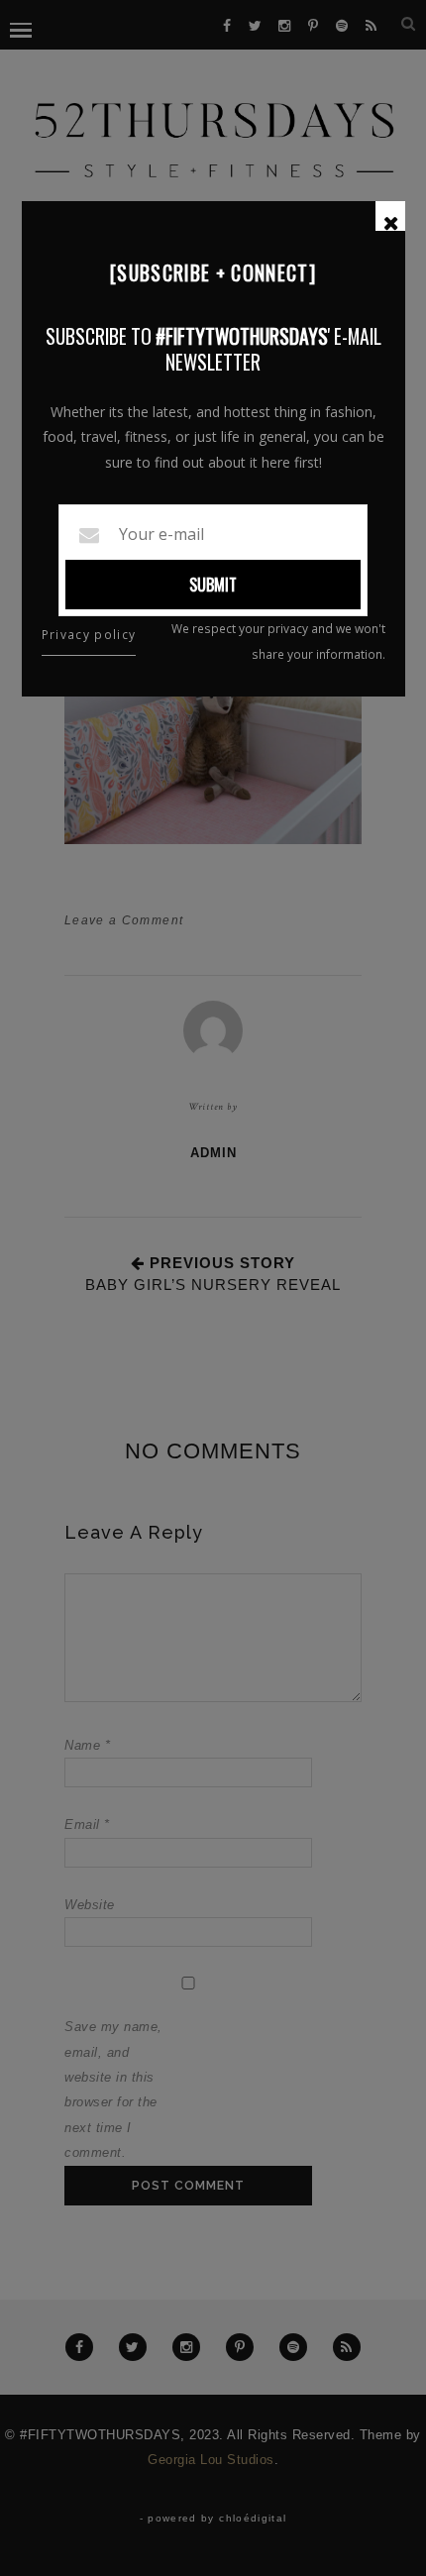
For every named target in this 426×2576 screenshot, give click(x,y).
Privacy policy (89, 635)
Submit (213, 585)
